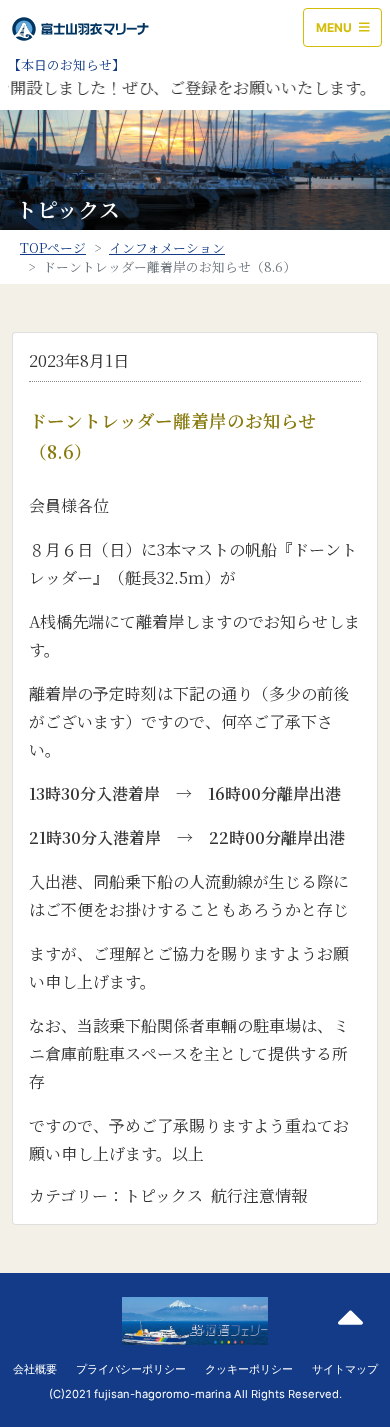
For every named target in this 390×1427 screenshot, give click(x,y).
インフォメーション (167, 247)
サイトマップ (345, 1369)
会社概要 (35, 1369)
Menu (335, 27)
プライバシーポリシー (131, 1369)
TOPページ (53, 247)
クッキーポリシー (249, 1369)
